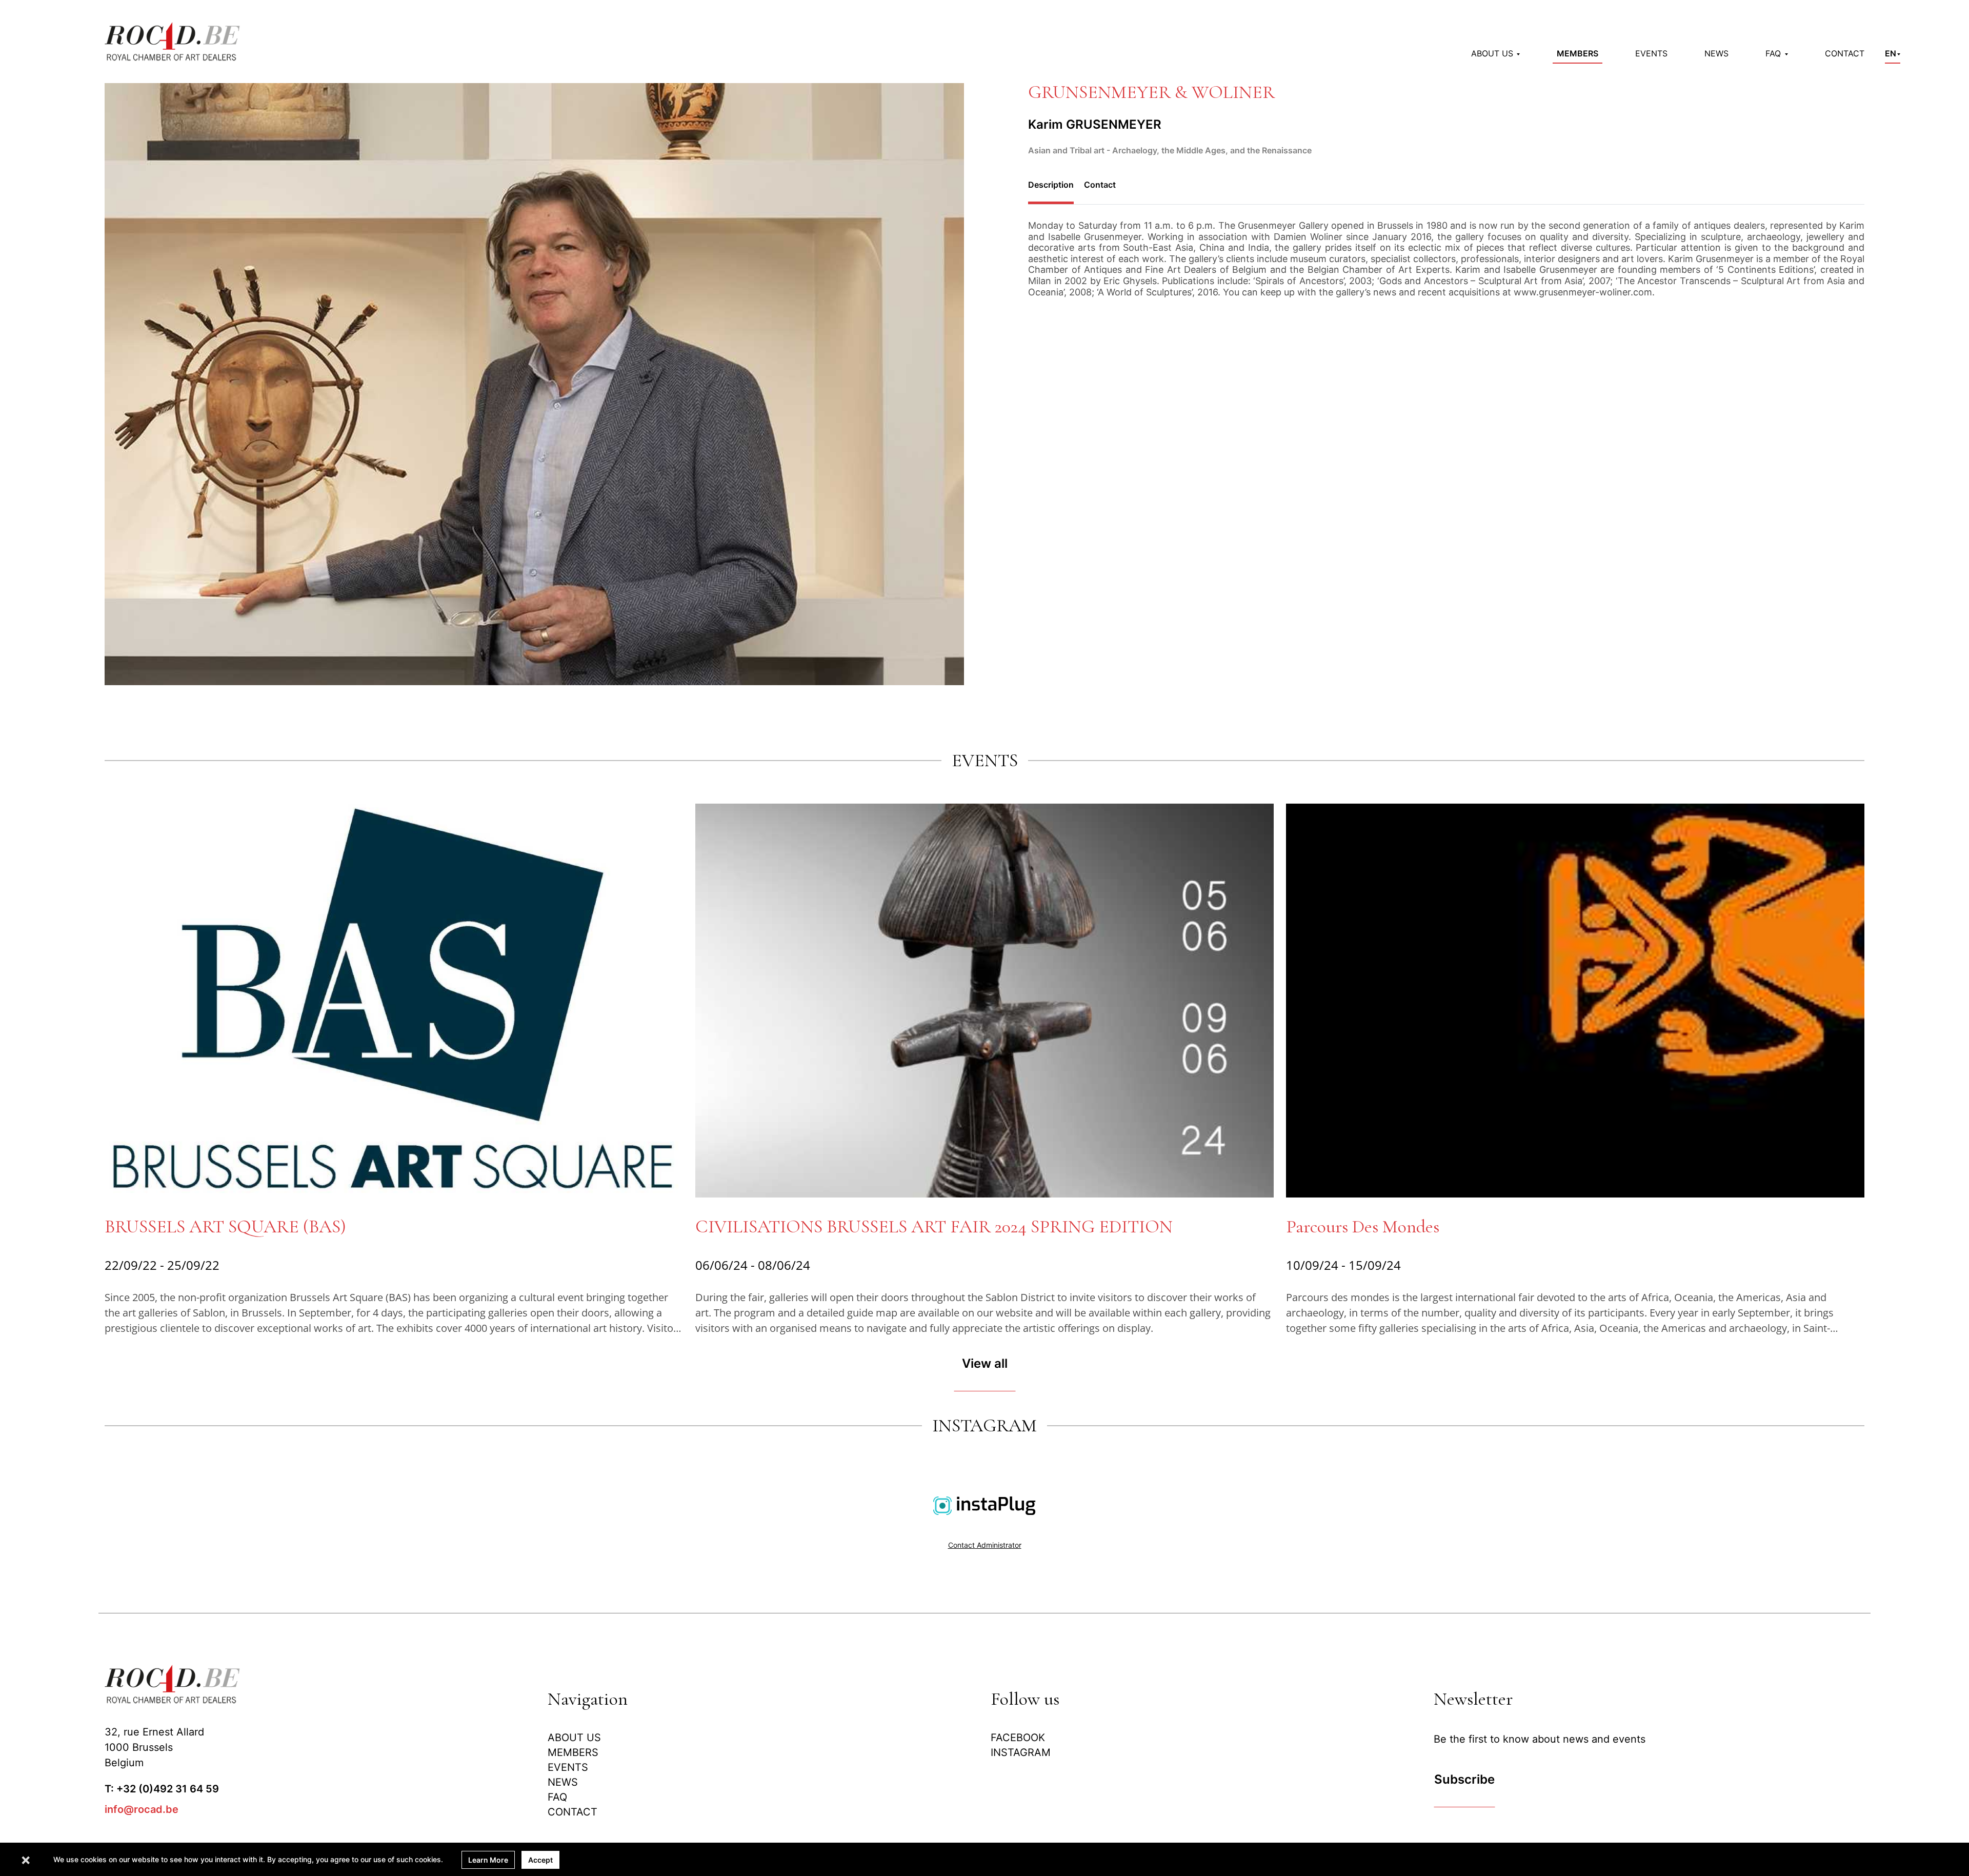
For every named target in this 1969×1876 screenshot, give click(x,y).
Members (1578, 53)
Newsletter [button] (1473, 1699)
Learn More (488, 1860)
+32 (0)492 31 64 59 (168, 1789)
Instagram (1021, 1752)
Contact (1845, 53)
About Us (574, 1738)
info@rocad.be (142, 1809)
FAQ (557, 1797)
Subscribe (1464, 1779)
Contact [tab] (1100, 185)
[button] (1495, 53)
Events (1651, 53)
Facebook (1018, 1738)
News (1716, 53)
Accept (540, 1860)
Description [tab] (1051, 185)
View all (985, 1363)
